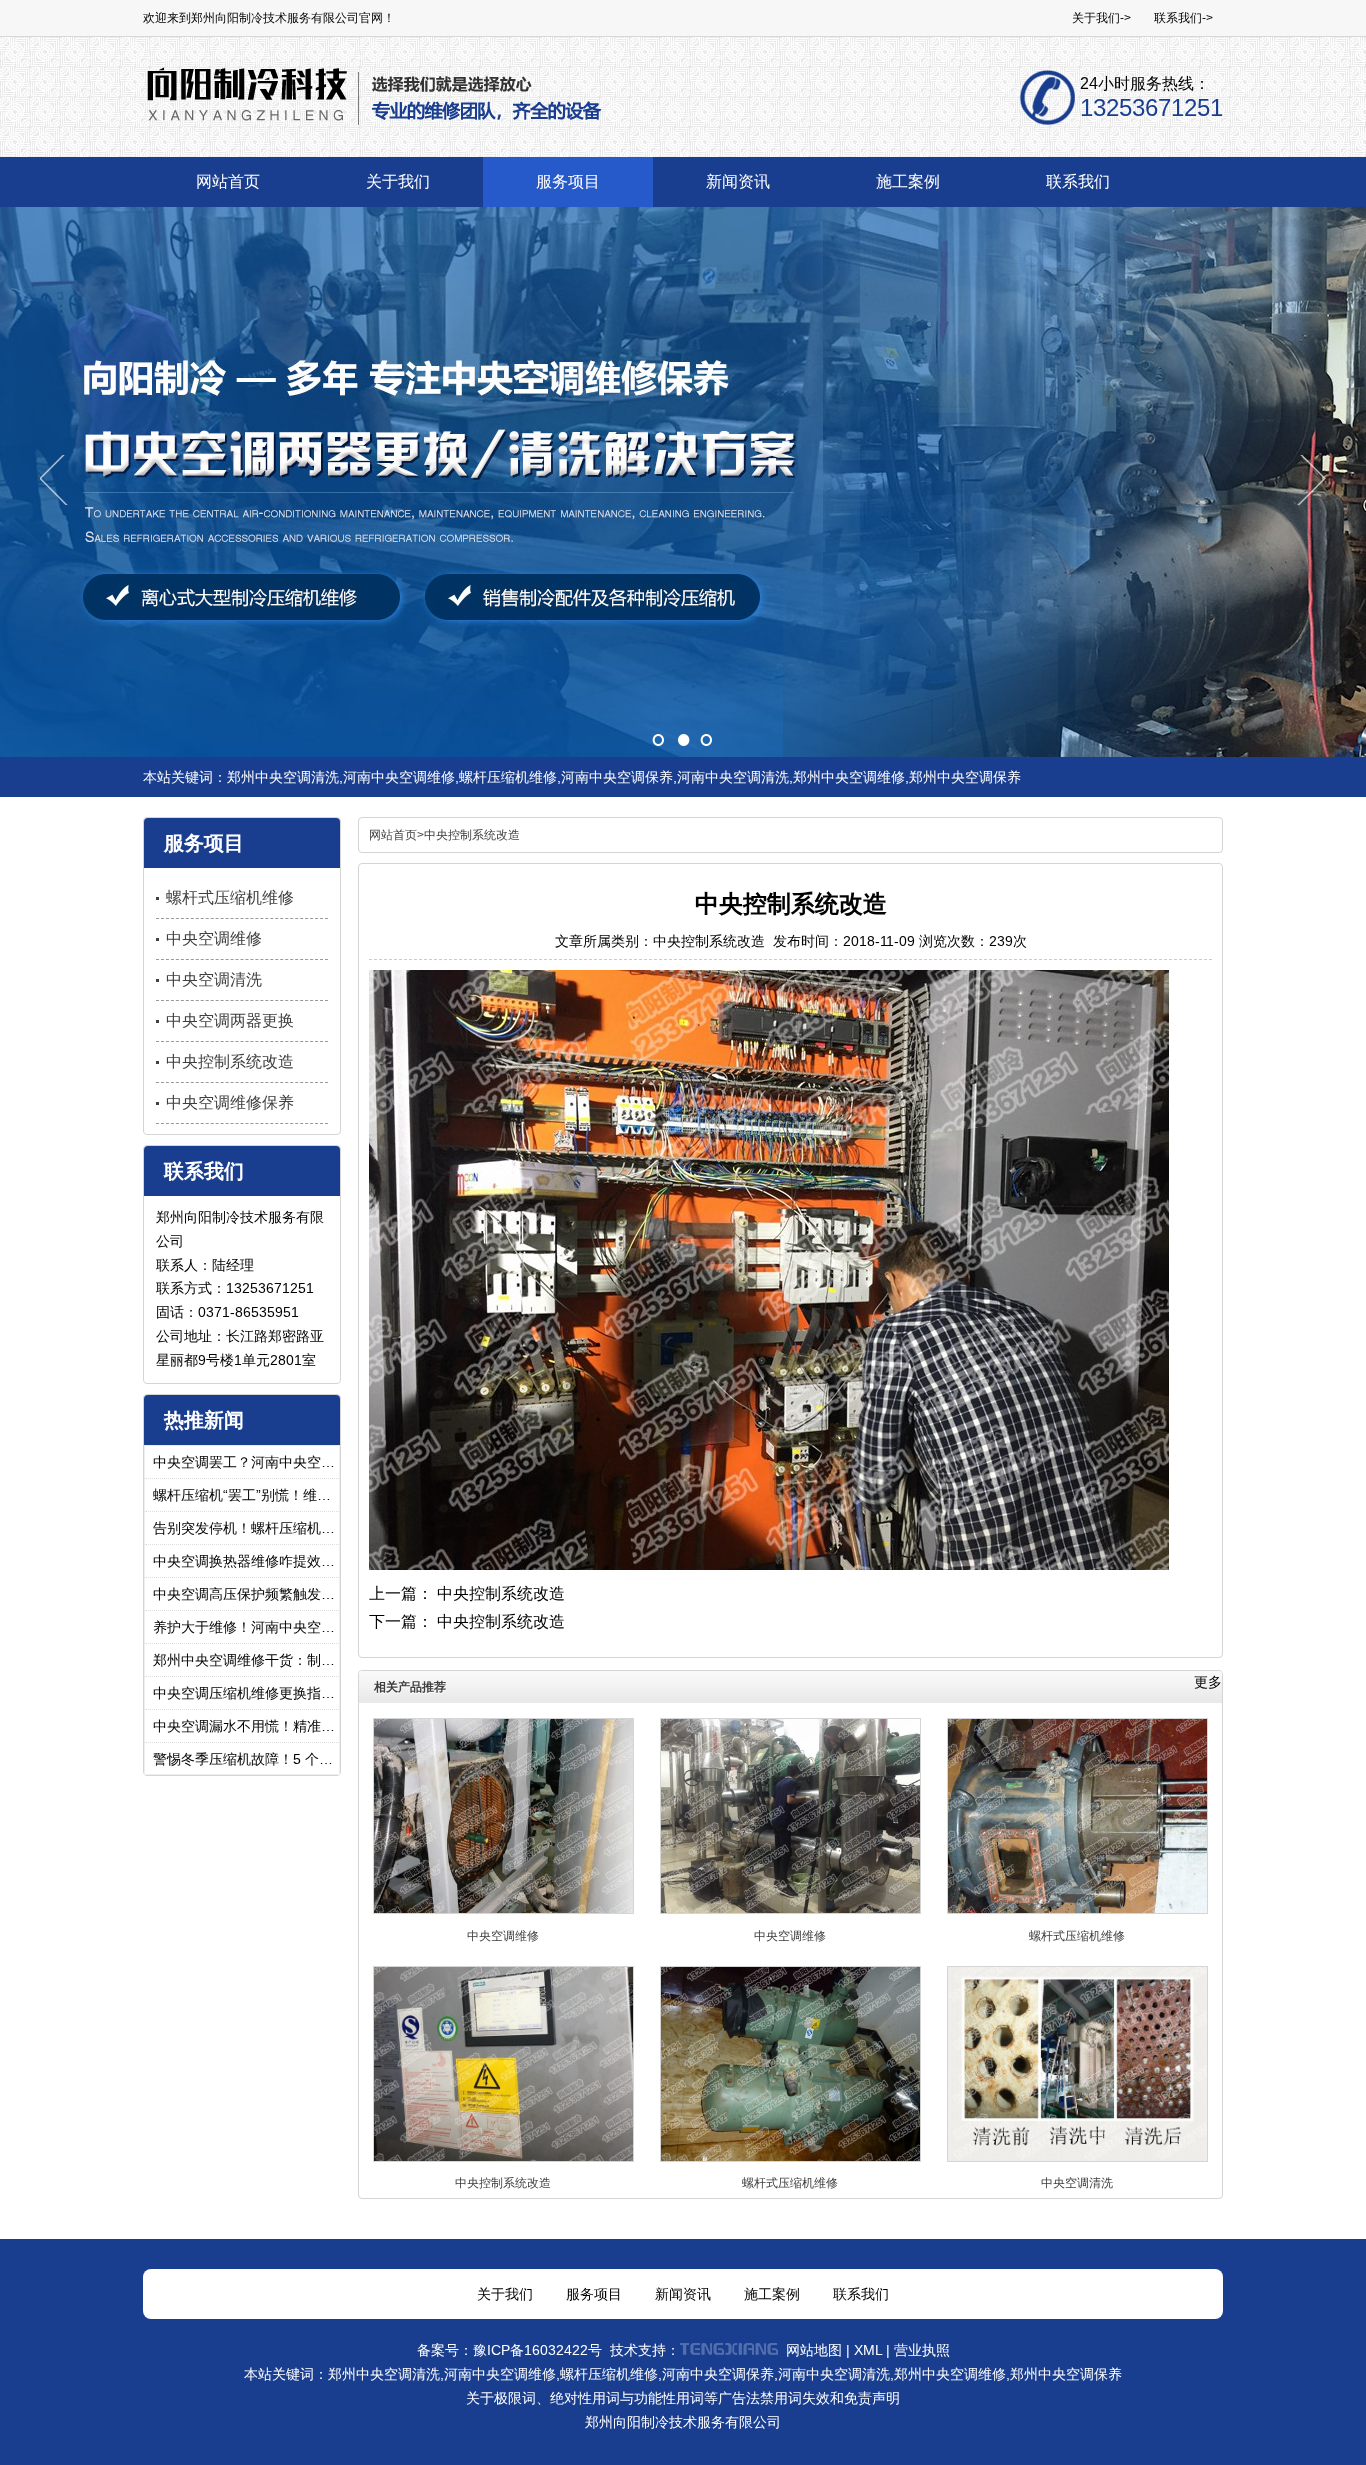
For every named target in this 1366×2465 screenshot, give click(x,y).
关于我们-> (1101, 18)
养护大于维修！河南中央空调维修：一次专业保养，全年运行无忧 (249, 1627)
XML (868, 2350)
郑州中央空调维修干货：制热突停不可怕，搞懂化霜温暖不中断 (249, 1660)
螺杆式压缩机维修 (1077, 1936)
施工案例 (772, 2294)
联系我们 (861, 2294)
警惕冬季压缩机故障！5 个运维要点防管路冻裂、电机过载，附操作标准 (249, 1759)
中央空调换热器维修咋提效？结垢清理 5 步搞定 (249, 1561)
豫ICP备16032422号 (537, 2350)
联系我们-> (1183, 18)
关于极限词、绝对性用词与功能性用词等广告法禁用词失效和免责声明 (683, 2398)
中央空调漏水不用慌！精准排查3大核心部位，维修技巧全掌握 (249, 1726)
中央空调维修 (503, 1936)
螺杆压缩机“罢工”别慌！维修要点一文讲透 (249, 1495)
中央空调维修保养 (230, 1102)
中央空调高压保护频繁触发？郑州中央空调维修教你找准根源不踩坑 (249, 1594)
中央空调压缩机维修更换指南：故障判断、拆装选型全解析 (249, 1693)
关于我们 (505, 2294)
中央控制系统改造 (501, 1593)
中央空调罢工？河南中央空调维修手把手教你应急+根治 (249, 1462)
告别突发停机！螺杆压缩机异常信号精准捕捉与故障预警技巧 (249, 1528)
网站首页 (393, 835)
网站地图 (814, 2350)
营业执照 (922, 2350)
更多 (1208, 1682)
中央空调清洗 (1077, 2183)
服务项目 (594, 2294)
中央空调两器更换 (230, 1020)
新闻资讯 (683, 2294)
